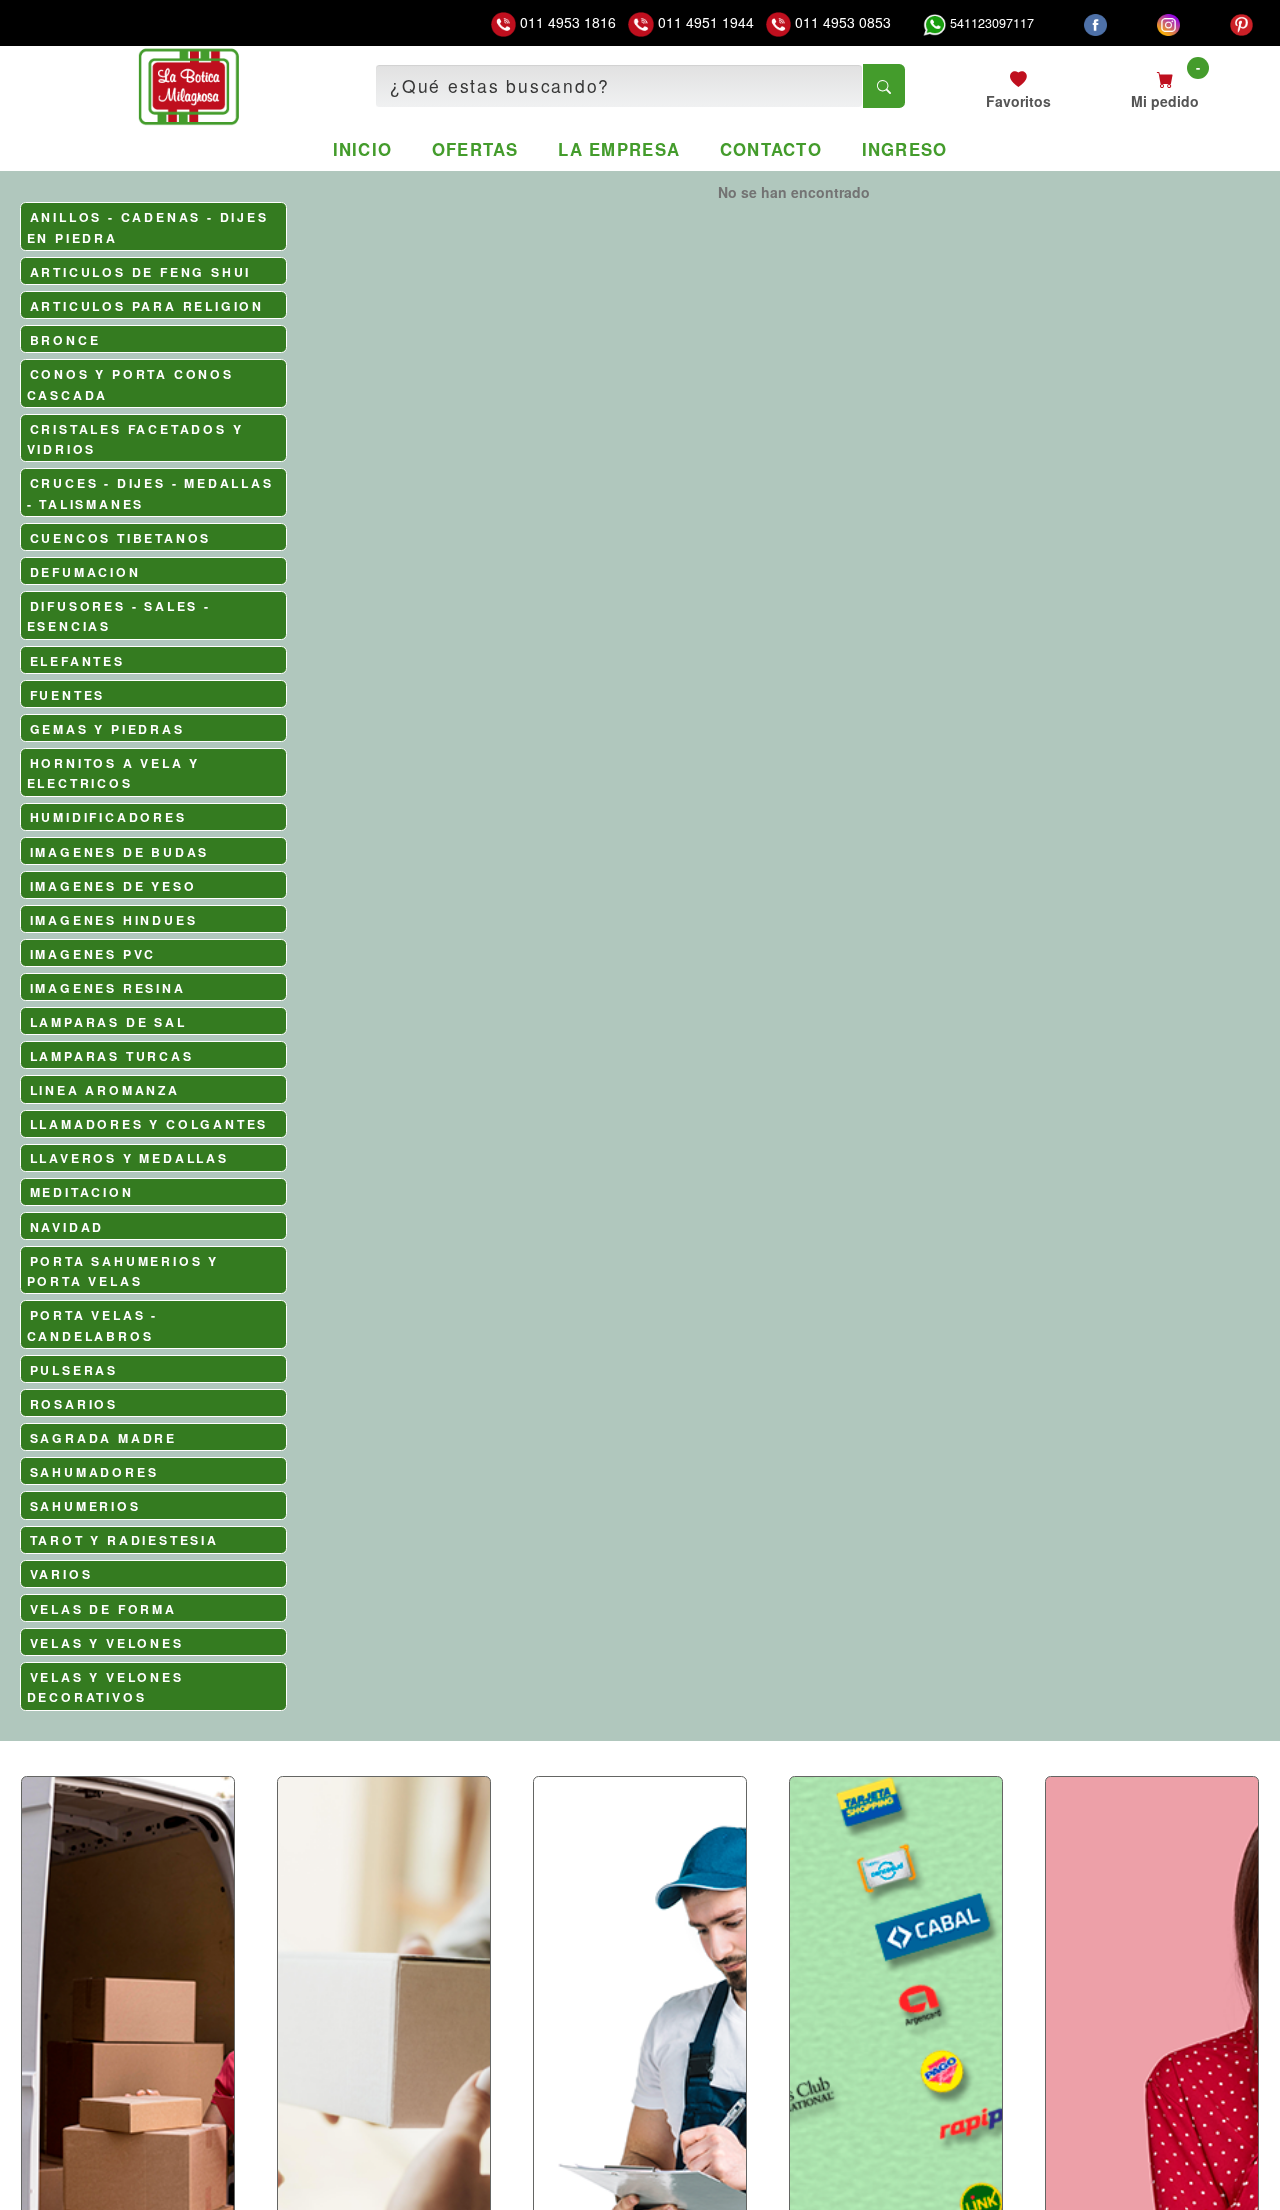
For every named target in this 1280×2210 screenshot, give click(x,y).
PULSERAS (74, 1370)
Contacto (771, 149)
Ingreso (905, 149)
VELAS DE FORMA (103, 1609)
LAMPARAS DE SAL (108, 1022)
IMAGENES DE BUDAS (120, 852)
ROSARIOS (74, 1404)
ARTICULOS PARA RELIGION (147, 306)
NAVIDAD (67, 1227)
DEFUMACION (85, 572)
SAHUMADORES (94, 1472)
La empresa (619, 149)
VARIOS (61, 1574)
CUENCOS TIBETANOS (121, 538)
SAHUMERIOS (85, 1506)
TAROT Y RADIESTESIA (124, 1540)
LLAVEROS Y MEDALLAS (129, 1158)
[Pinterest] (1241, 23)
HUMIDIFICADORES (108, 817)
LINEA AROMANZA (105, 1090)
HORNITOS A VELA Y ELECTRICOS (114, 773)
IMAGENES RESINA (108, 988)
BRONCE (65, 340)
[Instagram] (1168, 23)
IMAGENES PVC (93, 954)
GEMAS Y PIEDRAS (107, 729)
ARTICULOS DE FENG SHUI (141, 272)
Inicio (363, 149)
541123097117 (990, 23)
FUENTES (68, 695)
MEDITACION (82, 1192)
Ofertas (475, 149)
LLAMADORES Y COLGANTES (149, 1124)
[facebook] (1095, 23)
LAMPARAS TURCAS (112, 1056)
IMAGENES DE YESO (113, 886)
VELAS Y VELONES (107, 1643)
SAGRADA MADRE (103, 1438)
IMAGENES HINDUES (114, 920)
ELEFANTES (77, 661)
